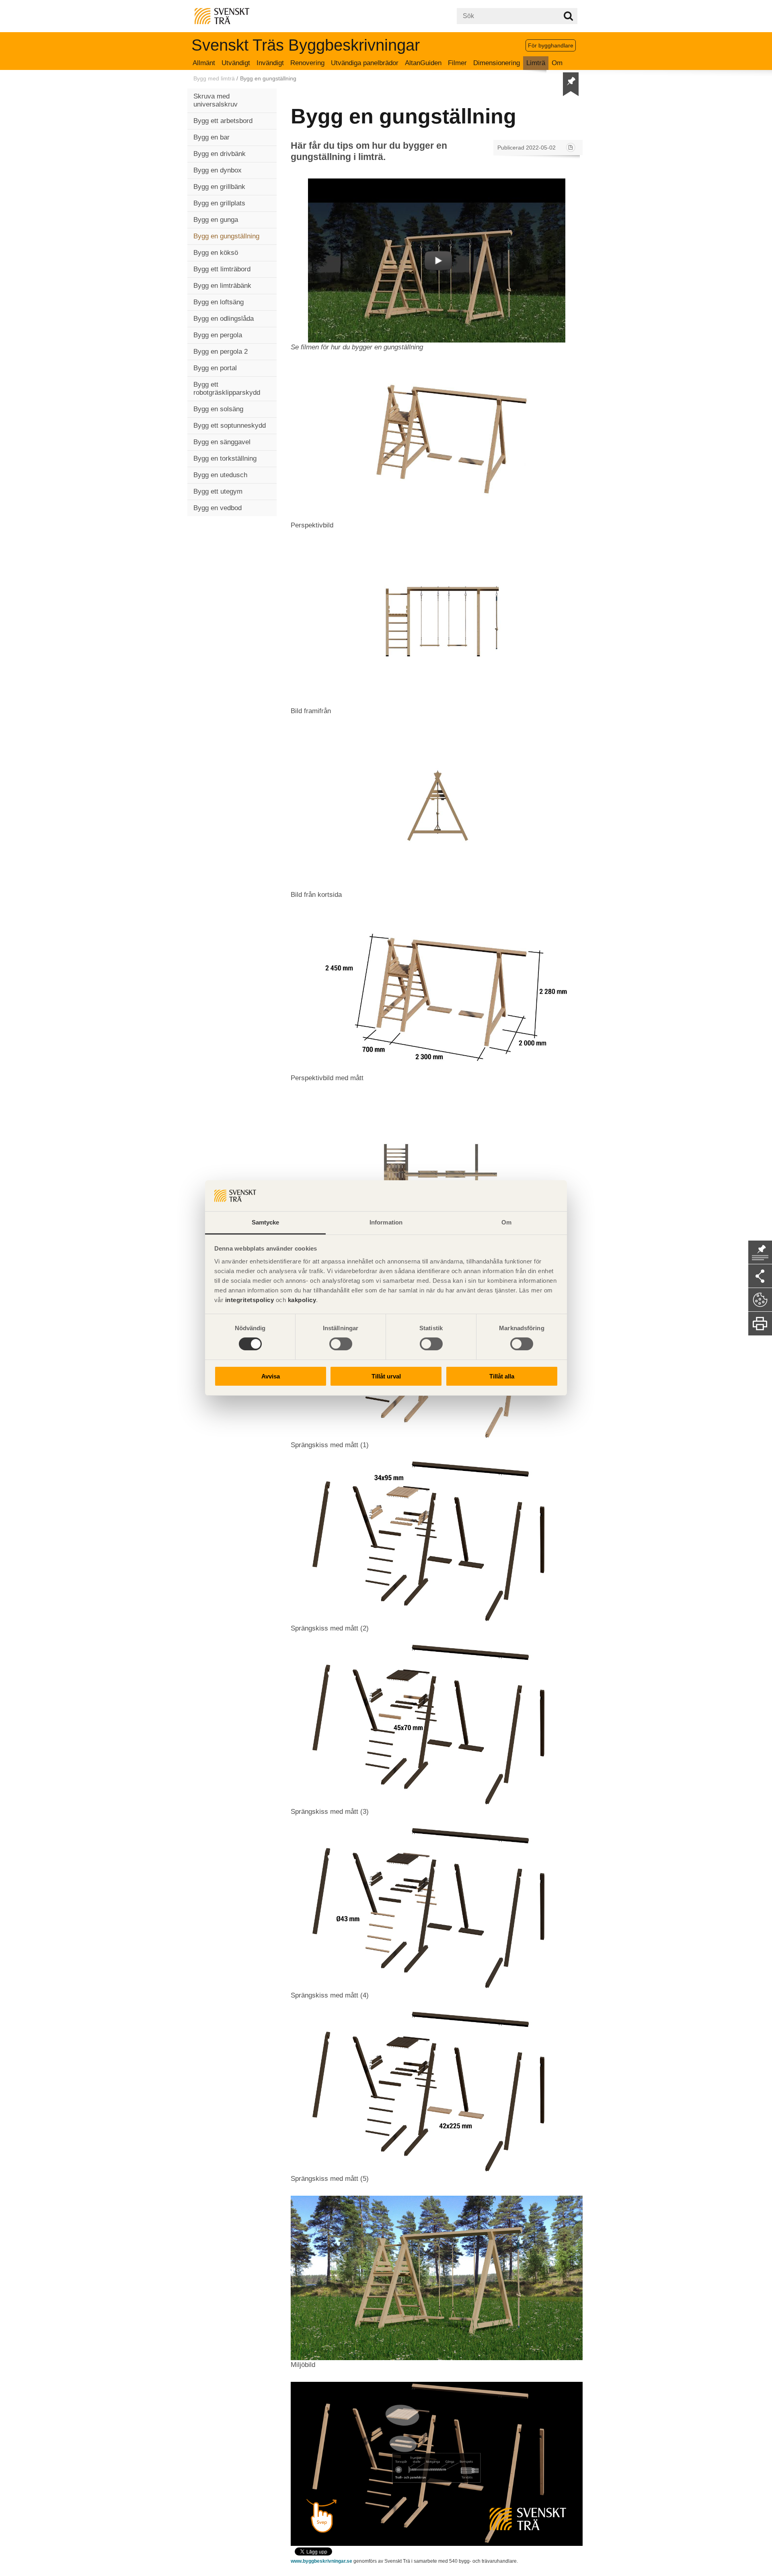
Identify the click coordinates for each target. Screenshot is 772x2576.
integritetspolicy (250, 1300)
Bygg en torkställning (225, 458)
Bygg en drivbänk (220, 154)
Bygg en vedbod (218, 508)
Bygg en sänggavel (222, 442)
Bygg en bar (211, 137)
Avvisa (271, 1376)
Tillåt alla (502, 1376)
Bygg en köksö (216, 253)
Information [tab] (386, 1222)
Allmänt (204, 63)
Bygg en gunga (216, 220)
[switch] (341, 1344)
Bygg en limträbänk (222, 286)
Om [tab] (506, 1222)
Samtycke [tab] (266, 1222)
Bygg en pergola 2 (221, 352)
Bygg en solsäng (218, 409)
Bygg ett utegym (218, 491)
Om (557, 63)
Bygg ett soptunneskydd (230, 426)
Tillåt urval (386, 1376)
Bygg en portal (215, 368)
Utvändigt (236, 63)
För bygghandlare (551, 45)
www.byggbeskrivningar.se (321, 2561)
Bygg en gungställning (226, 236)
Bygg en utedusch (220, 475)
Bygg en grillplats (219, 203)
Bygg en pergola (218, 335)
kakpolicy (302, 1300)
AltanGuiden (423, 63)
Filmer (457, 63)
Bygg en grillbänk (219, 187)
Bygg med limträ (214, 78)
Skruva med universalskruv (216, 100)
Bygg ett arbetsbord (223, 121)
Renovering (307, 63)
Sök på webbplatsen (568, 16)
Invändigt (270, 63)
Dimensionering (497, 63)
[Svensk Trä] (222, 15)
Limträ (536, 63)
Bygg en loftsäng (219, 302)
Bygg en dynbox (218, 170)
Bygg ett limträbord (222, 269)
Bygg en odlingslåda (224, 319)
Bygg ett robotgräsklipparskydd (227, 389)
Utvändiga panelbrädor (365, 63)
